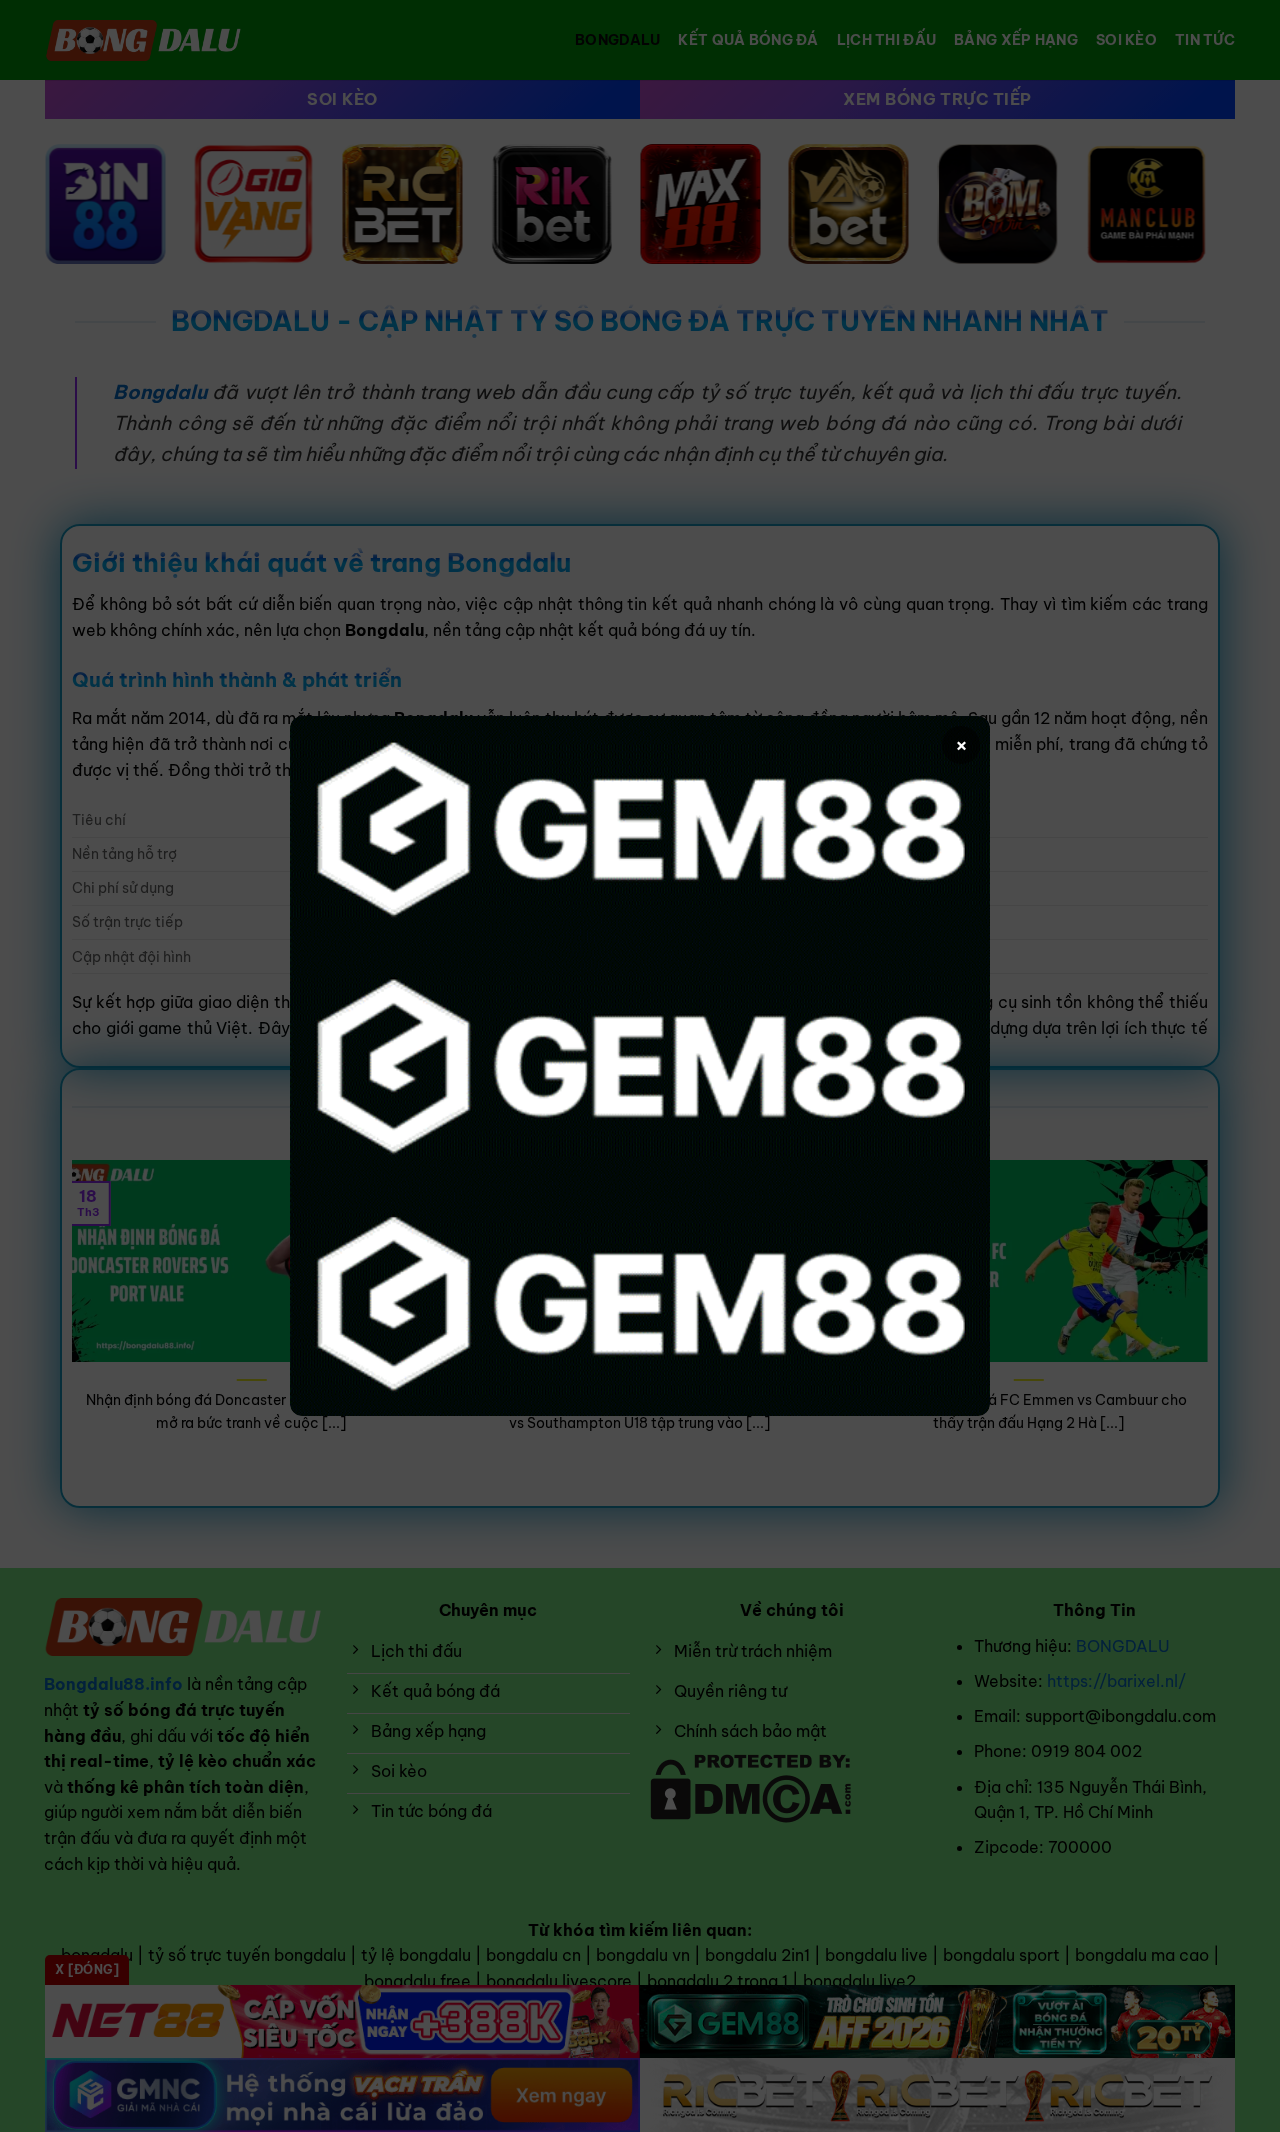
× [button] (961, 744)
